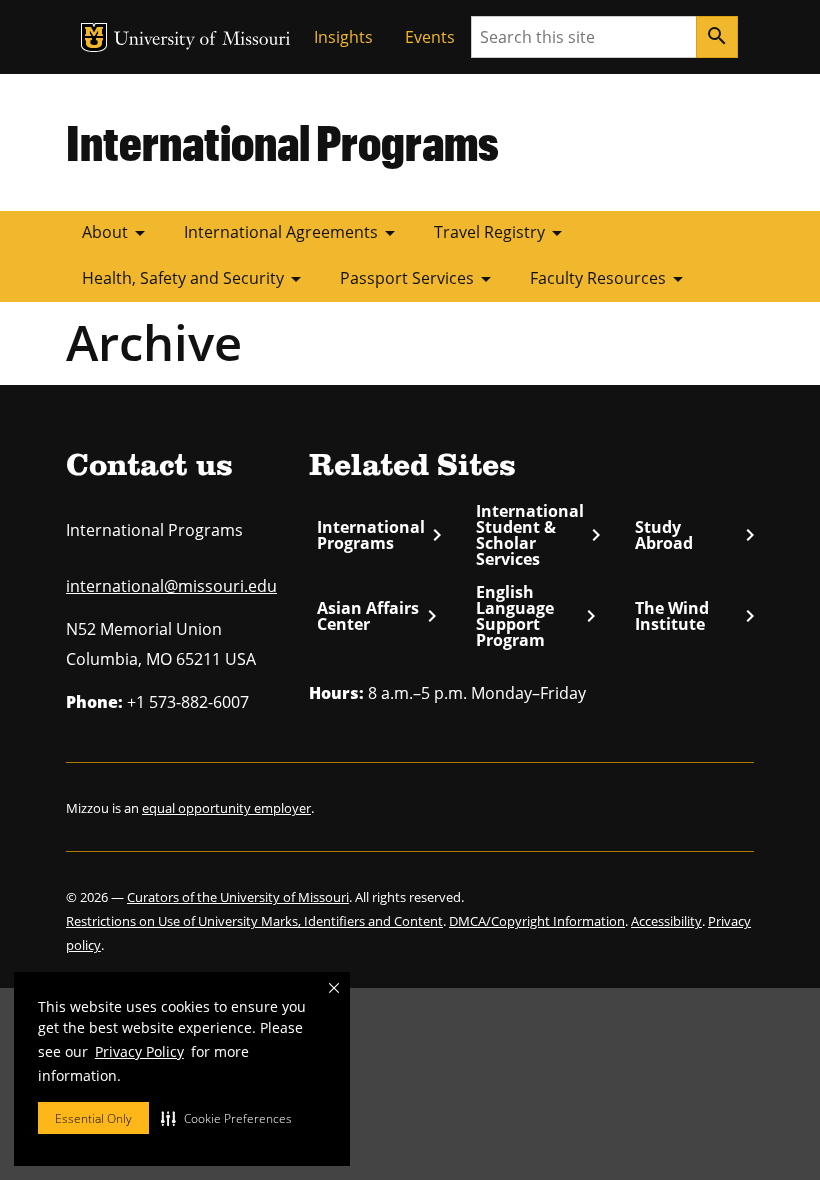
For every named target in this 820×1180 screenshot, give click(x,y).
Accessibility (666, 921)
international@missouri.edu (171, 586)
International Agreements (293, 233)
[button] (226, 1118)
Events (430, 37)
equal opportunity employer (226, 808)
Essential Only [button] (93, 1118)
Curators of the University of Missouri (238, 897)
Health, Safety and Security (195, 279)
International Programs (282, 142)
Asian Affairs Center (376, 616)
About (117, 233)
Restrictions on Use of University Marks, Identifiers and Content (254, 921)
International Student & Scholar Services (538, 535)
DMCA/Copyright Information (537, 921)
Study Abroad (694, 535)
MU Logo (94, 37)
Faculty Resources (610, 279)
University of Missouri (202, 40)
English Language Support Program (535, 616)
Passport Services (419, 279)
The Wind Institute (694, 616)
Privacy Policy (139, 1051)
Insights (343, 37)
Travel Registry (501, 233)
